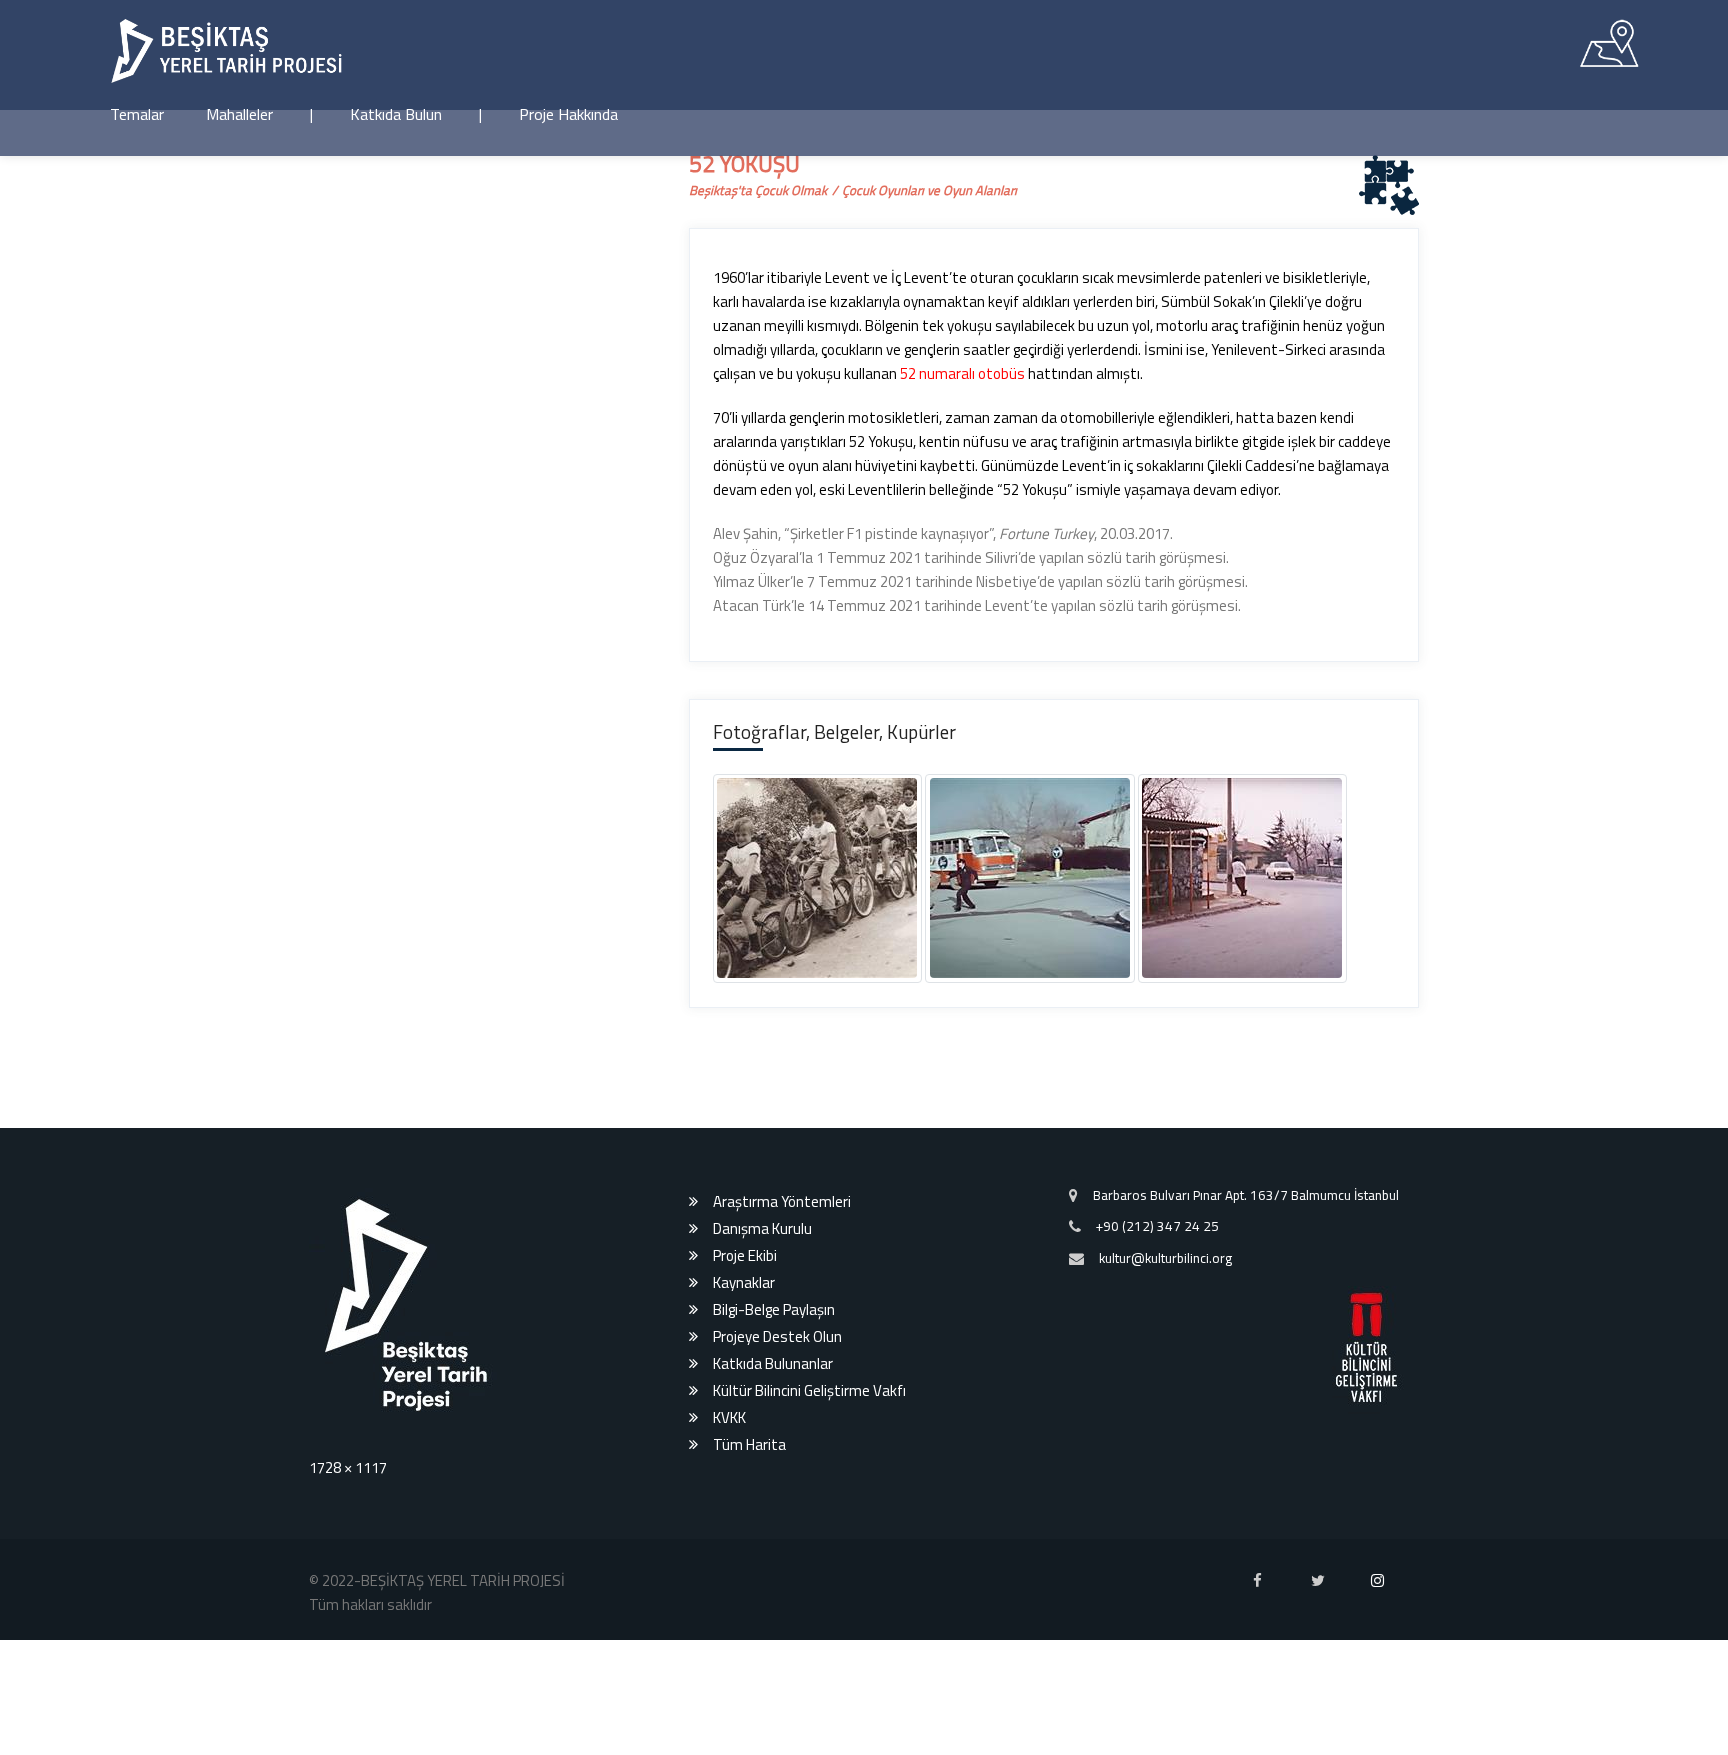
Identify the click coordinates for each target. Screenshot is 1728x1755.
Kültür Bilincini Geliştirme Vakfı (809, 1738)
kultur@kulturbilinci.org (1165, 1606)
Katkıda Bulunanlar (773, 1711)
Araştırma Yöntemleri (782, 1549)
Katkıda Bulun (396, 114)
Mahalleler (239, 114)
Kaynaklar (744, 1630)
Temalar (137, 114)
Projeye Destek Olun (777, 1684)
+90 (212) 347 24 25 (1157, 1574)
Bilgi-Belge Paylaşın (774, 1657)
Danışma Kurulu (762, 1576)
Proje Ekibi (745, 1603)
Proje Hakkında (568, 114)
